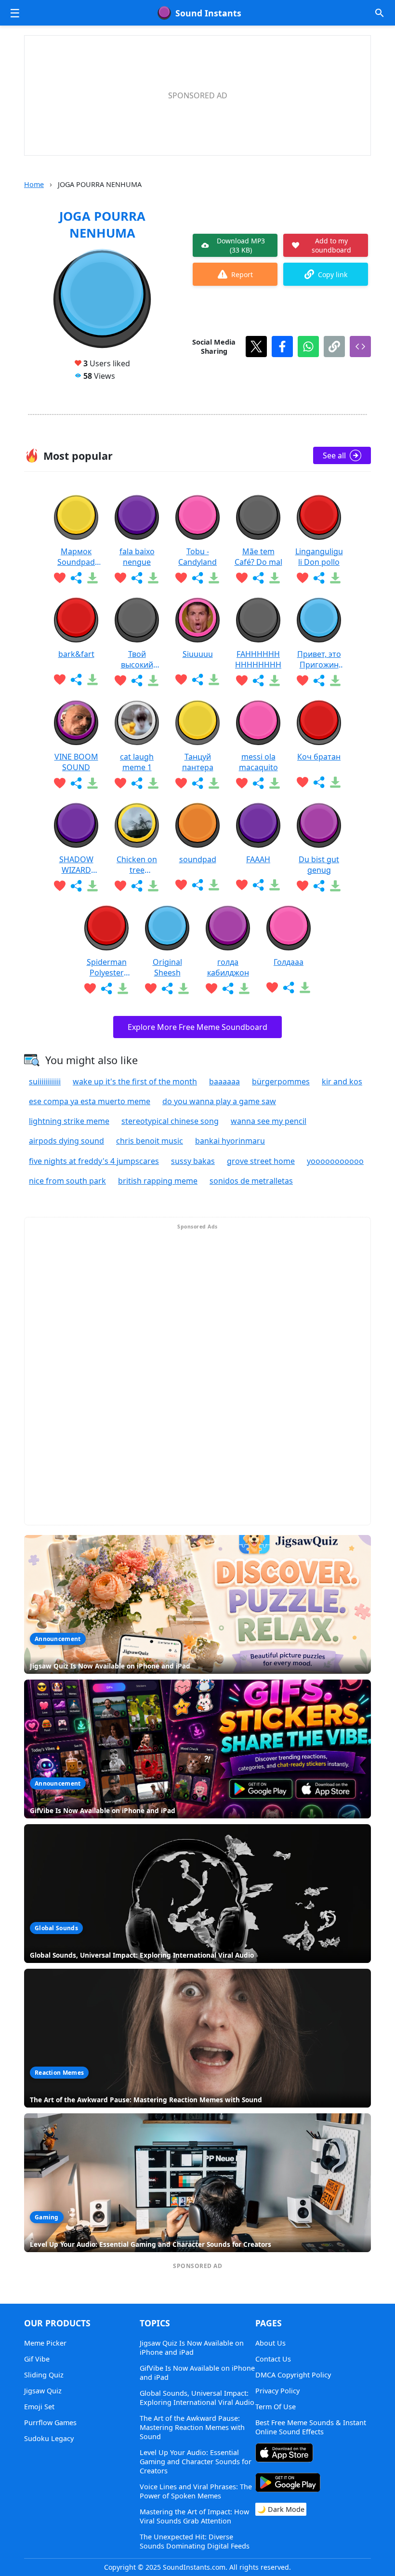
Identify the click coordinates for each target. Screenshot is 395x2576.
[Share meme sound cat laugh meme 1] (137, 783)
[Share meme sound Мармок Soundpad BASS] (76, 578)
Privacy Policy (277, 2391)
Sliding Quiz (44, 2375)
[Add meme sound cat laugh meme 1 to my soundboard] (120, 783)
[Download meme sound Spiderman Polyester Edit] (123, 988)
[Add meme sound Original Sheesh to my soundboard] (151, 988)
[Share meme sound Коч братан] (319, 782)
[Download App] (284, 2454)
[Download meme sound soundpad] (214, 885)
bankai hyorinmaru (230, 1141)
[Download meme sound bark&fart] (92, 680)
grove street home (261, 1161)
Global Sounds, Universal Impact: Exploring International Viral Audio (197, 2398)
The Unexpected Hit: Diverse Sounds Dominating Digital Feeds (195, 2541)
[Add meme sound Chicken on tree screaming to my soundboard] (120, 886)
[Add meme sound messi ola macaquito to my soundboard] (242, 783)
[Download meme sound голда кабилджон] (244, 988)
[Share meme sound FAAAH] (258, 885)
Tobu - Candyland (197, 557)
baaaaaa (224, 1081)
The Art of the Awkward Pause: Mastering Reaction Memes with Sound (192, 2427)
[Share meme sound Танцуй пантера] (197, 783)
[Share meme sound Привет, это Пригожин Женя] (319, 681)
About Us (270, 2343)
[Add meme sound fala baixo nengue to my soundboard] (120, 578)
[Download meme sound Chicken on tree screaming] (153, 886)
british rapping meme (158, 1181)
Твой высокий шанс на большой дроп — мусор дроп (137, 659)
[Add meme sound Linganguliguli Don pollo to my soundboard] (303, 578)
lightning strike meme (69, 1121)
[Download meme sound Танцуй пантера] (214, 783)
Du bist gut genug (319, 865)
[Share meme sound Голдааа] (289, 988)
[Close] (267, 1199)
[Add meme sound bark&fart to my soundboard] (60, 680)
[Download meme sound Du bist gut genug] (335, 886)
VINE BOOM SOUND (76, 762)
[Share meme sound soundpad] (197, 885)
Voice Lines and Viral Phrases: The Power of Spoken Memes (196, 2491)
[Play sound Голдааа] (289, 928)
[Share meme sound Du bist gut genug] (319, 886)
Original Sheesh (167, 967)
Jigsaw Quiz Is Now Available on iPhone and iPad (192, 2348)
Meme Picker (45, 2343)
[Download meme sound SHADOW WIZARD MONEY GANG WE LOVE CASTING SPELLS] (92, 886)
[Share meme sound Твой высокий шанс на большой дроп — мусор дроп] (137, 681)
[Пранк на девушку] (319, 723)
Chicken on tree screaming (137, 865)
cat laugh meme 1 (137, 762)
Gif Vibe (37, 2359)
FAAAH (258, 859)
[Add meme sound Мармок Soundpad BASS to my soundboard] (60, 578)
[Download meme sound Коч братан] (335, 782)
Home (34, 184)
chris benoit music (150, 1141)
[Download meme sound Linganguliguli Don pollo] (335, 578)
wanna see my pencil (269, 1121)
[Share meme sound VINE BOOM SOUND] (76, 783)
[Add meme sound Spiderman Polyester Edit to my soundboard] (90, 988)
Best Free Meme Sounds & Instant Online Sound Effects (311, 2427)
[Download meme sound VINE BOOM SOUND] (92, 783)
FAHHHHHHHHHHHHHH (258, 659)
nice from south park (67, 1181)
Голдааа (289, 962)
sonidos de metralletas (251, 1181)
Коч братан (319, 757)
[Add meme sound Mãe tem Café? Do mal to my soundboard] (242, 578)
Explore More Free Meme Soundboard (197, 1027)
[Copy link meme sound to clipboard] (334, 347)
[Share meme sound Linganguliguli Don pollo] (319, 578)
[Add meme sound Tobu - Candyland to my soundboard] (181, 578)
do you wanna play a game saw (219, 1101)
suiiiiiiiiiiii (45, 1081)
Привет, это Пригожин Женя (319, 659)
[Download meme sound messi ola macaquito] (275, 783)
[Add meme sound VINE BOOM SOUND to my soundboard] (60, 783)
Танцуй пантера (198, 762)
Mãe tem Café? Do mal (258, 557)
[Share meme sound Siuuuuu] (197, 680)
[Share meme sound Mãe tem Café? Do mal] (258, 578)
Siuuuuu (198, 654)
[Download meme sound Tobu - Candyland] (214, 578)
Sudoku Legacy (49, 2438)
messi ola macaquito (258, 762)
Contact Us (273, 2359)
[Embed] (360, 347)
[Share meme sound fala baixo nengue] (137, 578)
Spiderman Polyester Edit (107, 967)
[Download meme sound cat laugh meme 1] (153, 783)
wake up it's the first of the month (135, 1081)
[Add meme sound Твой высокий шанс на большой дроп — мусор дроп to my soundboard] (120, 681)
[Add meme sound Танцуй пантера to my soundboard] (181, 783)
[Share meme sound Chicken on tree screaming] (137, 886)
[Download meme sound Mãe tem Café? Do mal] (275, 578)
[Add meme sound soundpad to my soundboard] (181, 885)
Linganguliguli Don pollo (319, 557)
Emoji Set (39, 2407)
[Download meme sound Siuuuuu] (214, 680)
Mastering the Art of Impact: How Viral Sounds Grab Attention (194, 2516)
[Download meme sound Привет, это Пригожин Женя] (335, 681)
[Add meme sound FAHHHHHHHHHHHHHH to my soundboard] (242, 681)
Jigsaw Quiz (43, 2391)
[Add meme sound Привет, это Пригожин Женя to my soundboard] (303, 681)
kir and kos (342, 1081)
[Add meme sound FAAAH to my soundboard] (242, 885)
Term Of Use (276, 2407)
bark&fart (76, 654)
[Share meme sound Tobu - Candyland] (197, 578)
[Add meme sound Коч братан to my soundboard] (303, 782)
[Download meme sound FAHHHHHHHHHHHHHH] (275, 681)
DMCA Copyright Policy (293, 2375)
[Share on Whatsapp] (308, 347)
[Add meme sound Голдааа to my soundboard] (272, 988)
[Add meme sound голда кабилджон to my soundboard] (211, 988)
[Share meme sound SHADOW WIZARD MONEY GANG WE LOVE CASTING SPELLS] (76, 886)
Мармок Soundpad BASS (76, 557)
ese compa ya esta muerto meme (90, 1101)
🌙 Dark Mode (281, 2509)
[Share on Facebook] (282, 347)
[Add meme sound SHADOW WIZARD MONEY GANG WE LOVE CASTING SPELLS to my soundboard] (60, 886)
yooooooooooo (335, 1161)
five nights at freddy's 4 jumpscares (94, 1161)
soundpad (198, 859)
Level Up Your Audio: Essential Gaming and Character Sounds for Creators (196, 2462)
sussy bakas (193, 1161)
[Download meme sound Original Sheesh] (184, 988)
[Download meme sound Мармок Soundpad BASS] (92, 578)
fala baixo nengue (137, 557)
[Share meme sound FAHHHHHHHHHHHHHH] (258, 681)
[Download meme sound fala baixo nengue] (153, 578)
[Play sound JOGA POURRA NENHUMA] (102, 299)
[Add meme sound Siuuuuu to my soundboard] (181, 680)
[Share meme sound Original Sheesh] (167, 988)
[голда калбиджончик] (228, 928)
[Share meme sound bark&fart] (76, 680)
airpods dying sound (66, 1141)
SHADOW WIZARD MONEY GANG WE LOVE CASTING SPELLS (76, 865)
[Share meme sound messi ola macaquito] (258, 783)
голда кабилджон (228, 967)
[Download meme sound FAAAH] (275, 885)
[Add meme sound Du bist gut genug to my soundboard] (303, 886)
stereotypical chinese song (170, 1121)
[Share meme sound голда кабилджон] (228, 988)
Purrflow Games (50, 2423)
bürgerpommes (281, 1081)
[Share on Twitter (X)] (256, 347)
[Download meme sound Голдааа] (305, 988)
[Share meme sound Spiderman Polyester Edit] (106, 988)
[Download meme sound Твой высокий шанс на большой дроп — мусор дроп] (153, 681)
